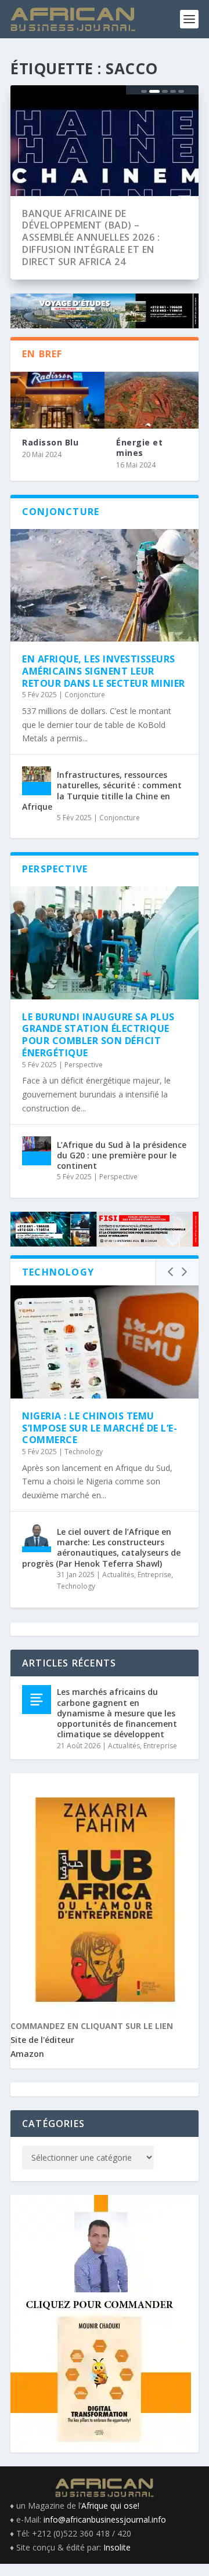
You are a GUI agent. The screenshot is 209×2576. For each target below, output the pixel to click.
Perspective (84, 1065)
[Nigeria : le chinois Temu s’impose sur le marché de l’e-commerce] (105, 1342)
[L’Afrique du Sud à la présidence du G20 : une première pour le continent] (37, 1151)
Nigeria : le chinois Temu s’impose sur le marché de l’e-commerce (100, 1428)
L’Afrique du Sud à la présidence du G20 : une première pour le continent (122, 1155)
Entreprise (154, 1575)
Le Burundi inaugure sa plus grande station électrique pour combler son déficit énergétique (98, 1035)
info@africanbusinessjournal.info (105, 2519)
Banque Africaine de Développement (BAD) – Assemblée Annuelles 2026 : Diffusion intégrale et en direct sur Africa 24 (91, 238)
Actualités (118, 1575)
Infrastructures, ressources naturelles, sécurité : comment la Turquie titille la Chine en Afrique (102, 791)
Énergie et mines (139, 448)
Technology (84, 1452)
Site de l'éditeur (42, 2040)
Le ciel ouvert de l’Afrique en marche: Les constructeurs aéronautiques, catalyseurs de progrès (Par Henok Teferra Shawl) (101, 1548)
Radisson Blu (50, 442)
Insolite (117, 2547)
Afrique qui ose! (110, 2506)
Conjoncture (85, 695)
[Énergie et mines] (152, 400)
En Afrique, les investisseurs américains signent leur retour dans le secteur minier (104, 671)
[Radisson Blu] (57, 400)
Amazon (27, 2054)
